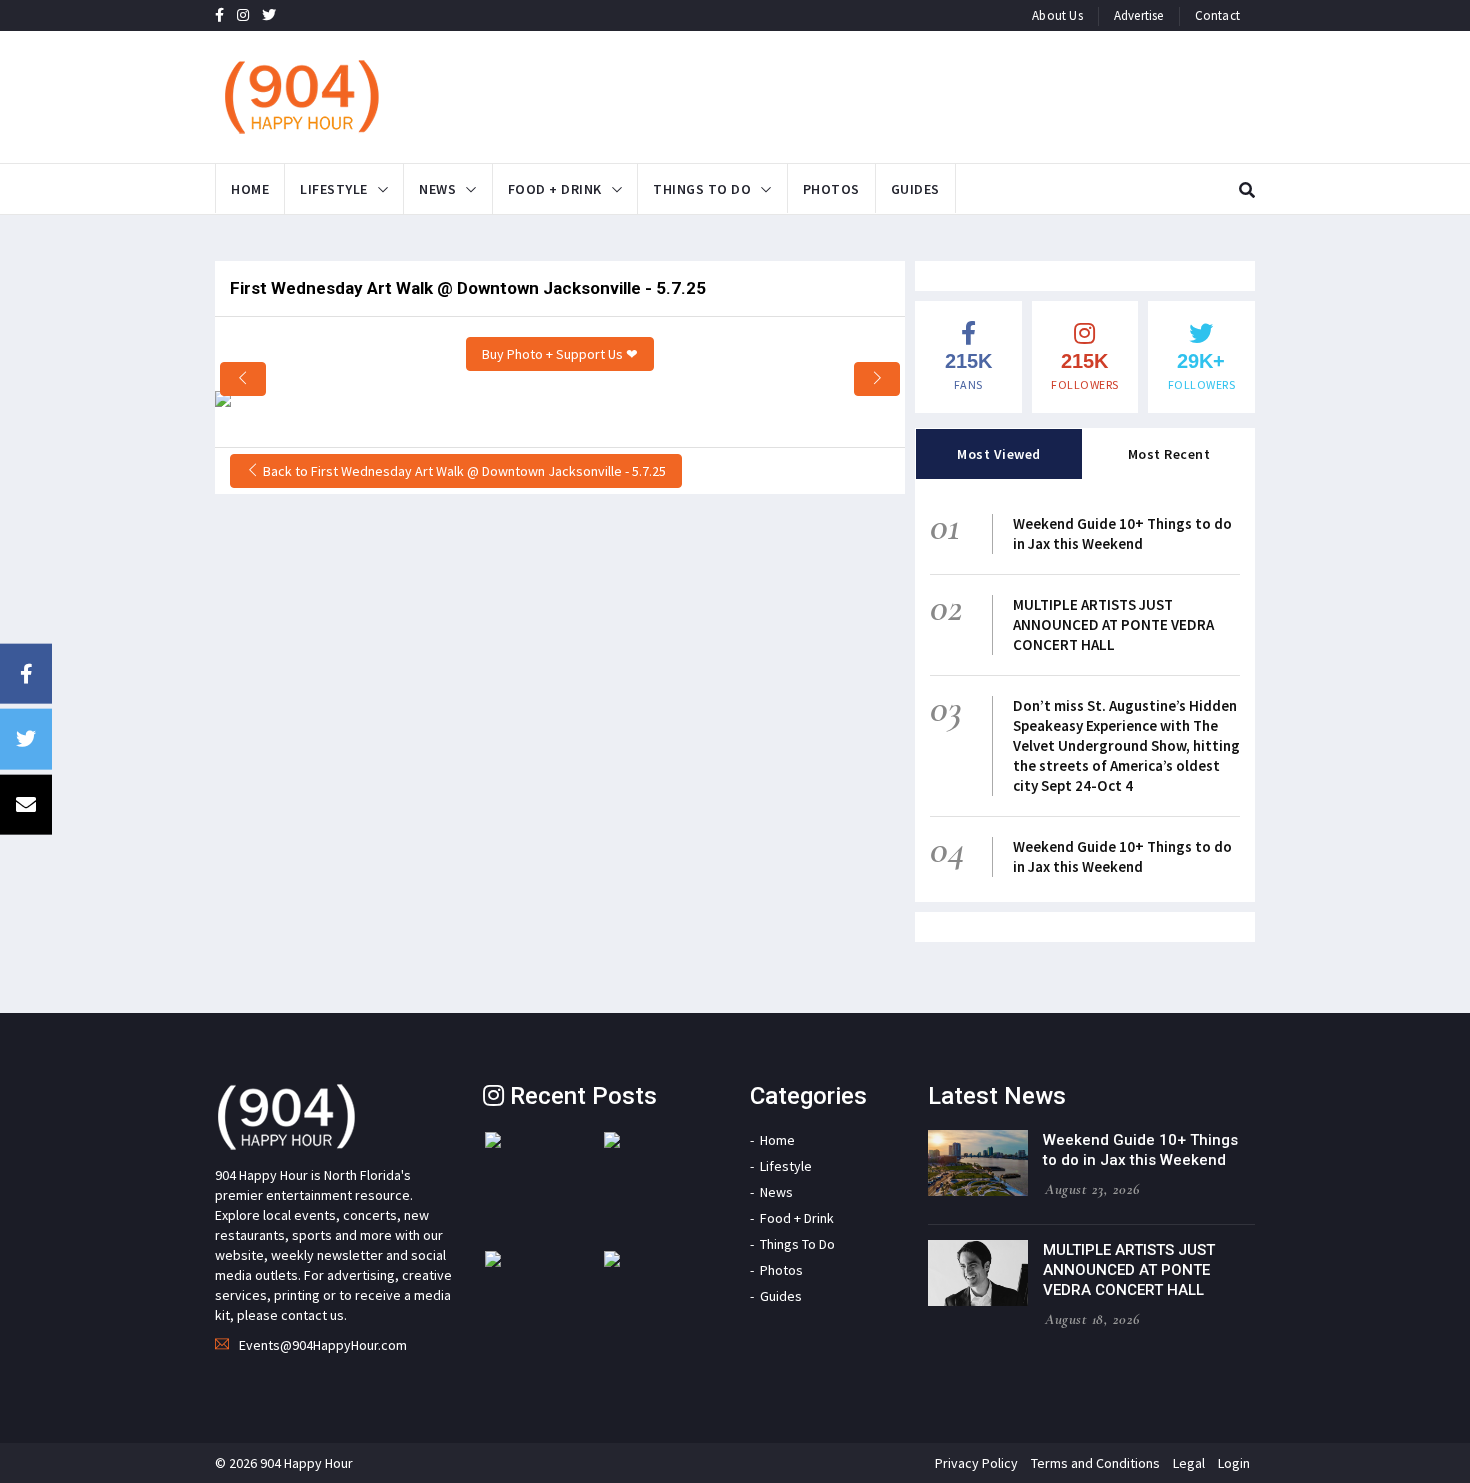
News (437, 189)
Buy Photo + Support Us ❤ (560, 354)
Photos (831, 189)
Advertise (1139, 15)
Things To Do (702, 189)
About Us (1057, 15)
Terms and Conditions (1095, 1463)
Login (1234, 1463)
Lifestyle (334, 189)
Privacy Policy (976, 1463)
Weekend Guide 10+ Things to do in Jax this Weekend (1122, 533)
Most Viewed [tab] (999, 454)
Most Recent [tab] (1169, 454)
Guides (915, 189)
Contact (1217, 15)
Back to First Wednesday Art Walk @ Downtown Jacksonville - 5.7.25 (463, 471)
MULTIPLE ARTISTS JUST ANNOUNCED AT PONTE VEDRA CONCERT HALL (1113, 624)
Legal (1189, 1463)
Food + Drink (555, 189)
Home (250, 189)
